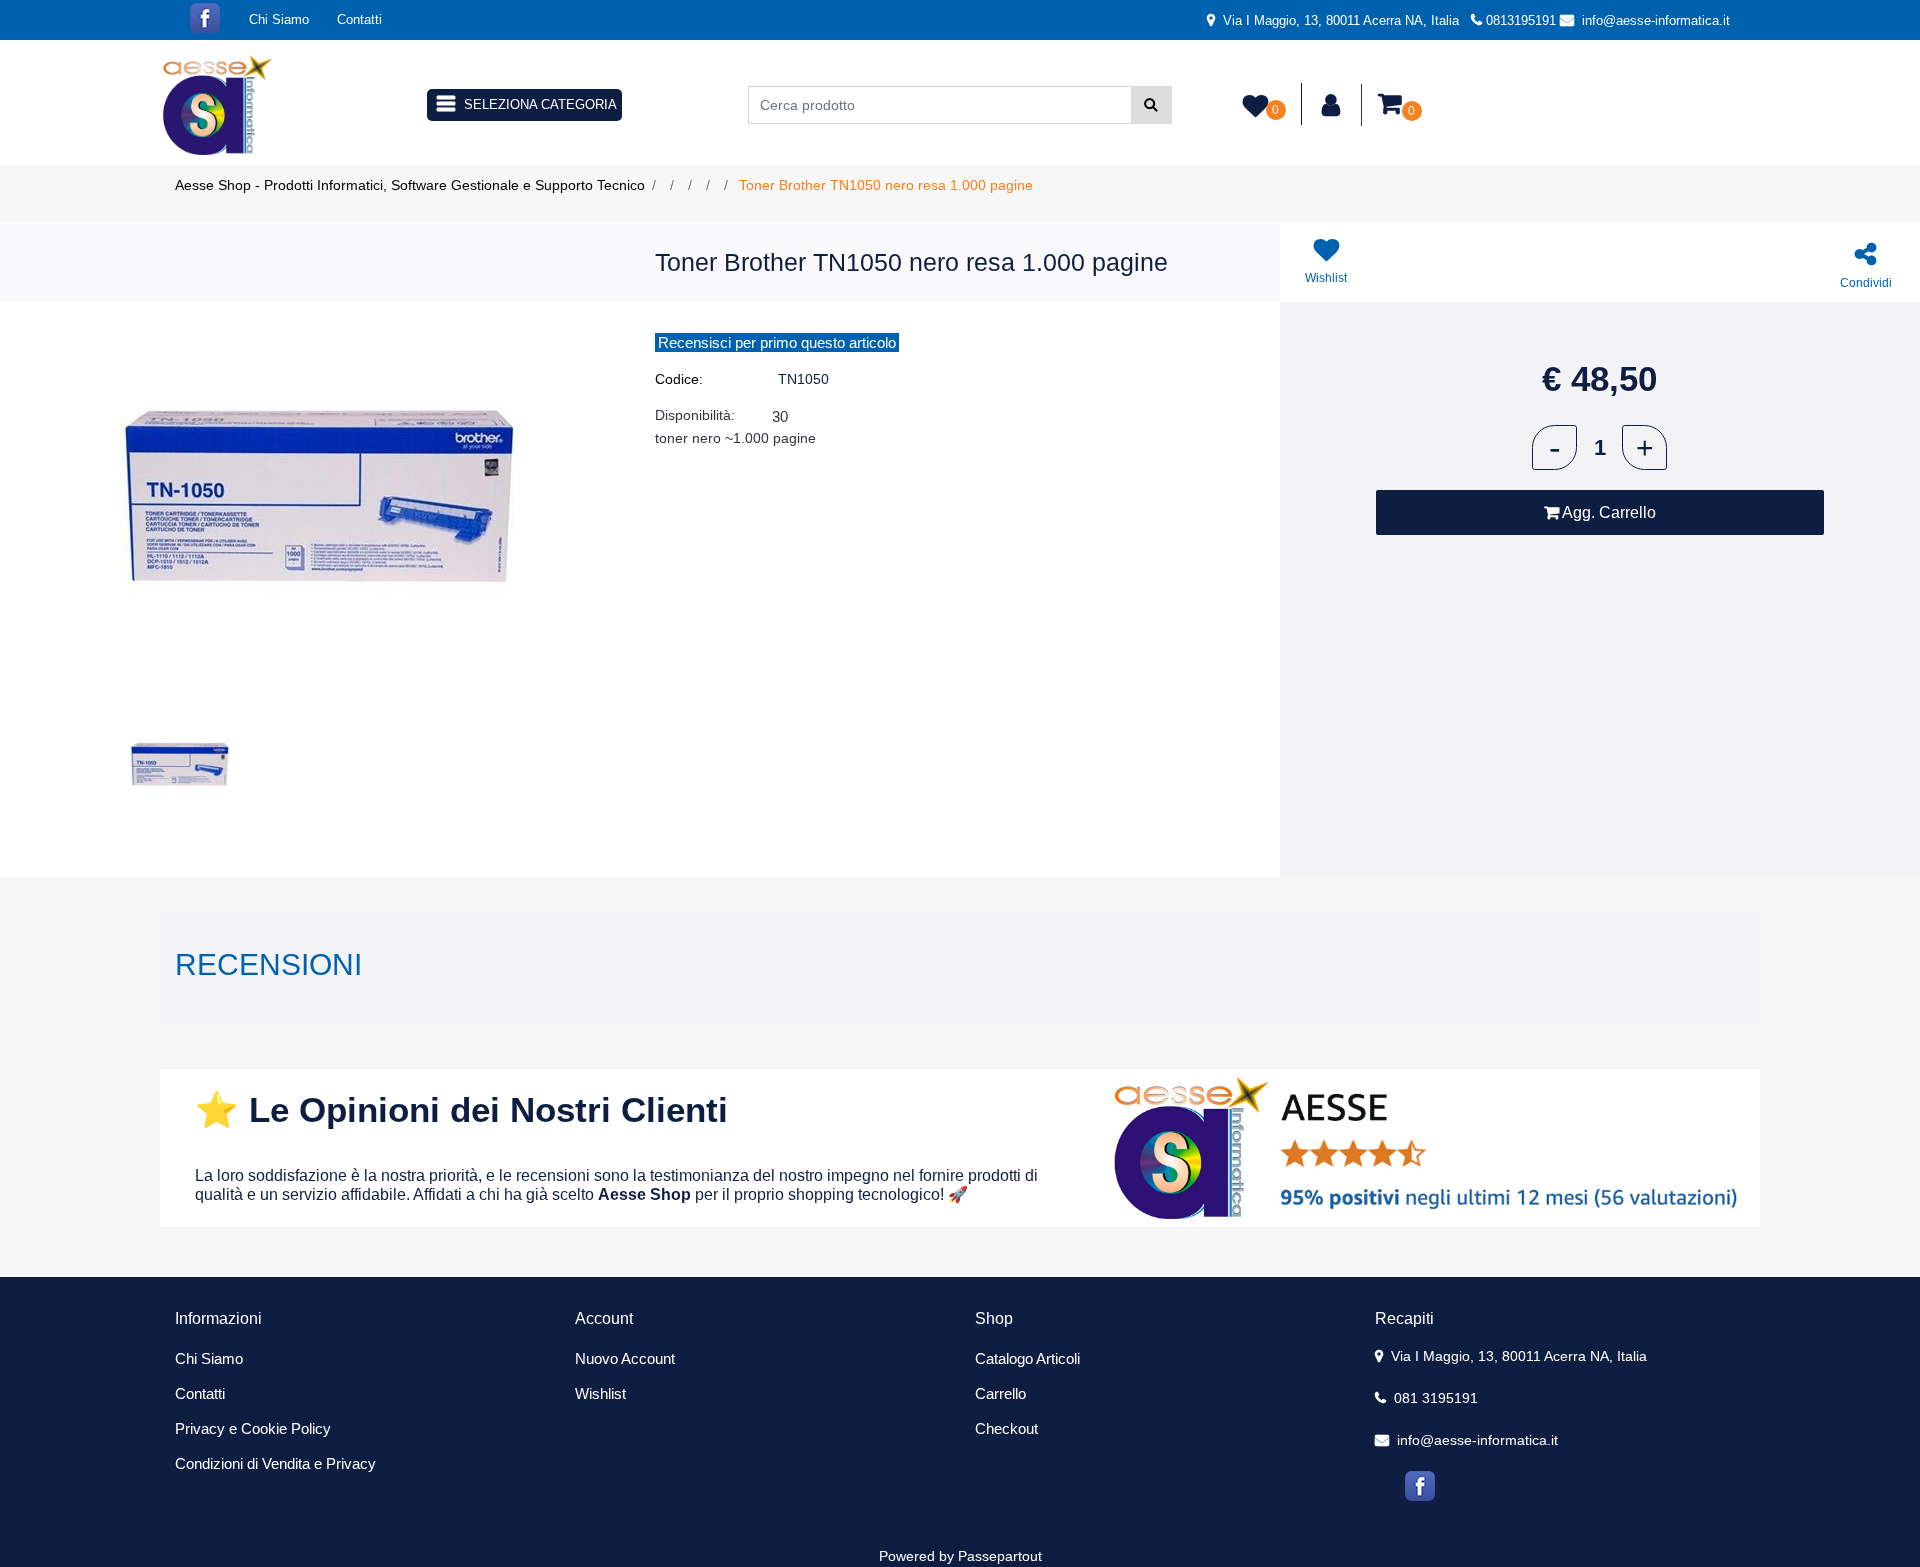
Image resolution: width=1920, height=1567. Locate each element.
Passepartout (1000, 1556)
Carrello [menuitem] (1000, 1393)
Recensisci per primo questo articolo (777, 342)
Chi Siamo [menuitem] (279, 19)
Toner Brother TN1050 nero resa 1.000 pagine (886, 185)
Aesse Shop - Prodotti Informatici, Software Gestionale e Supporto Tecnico (410, 185)
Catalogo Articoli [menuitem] (1027, 1358)
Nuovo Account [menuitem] (625, 1358)
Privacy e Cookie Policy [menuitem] (253, 1428)
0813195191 (1521, 20)
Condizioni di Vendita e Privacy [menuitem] (275, 1463)
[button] (1151, 105)
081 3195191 (1434, 1398)
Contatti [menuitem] (359, 19)
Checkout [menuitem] (1006, 1428)
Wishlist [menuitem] (600, 1393)
